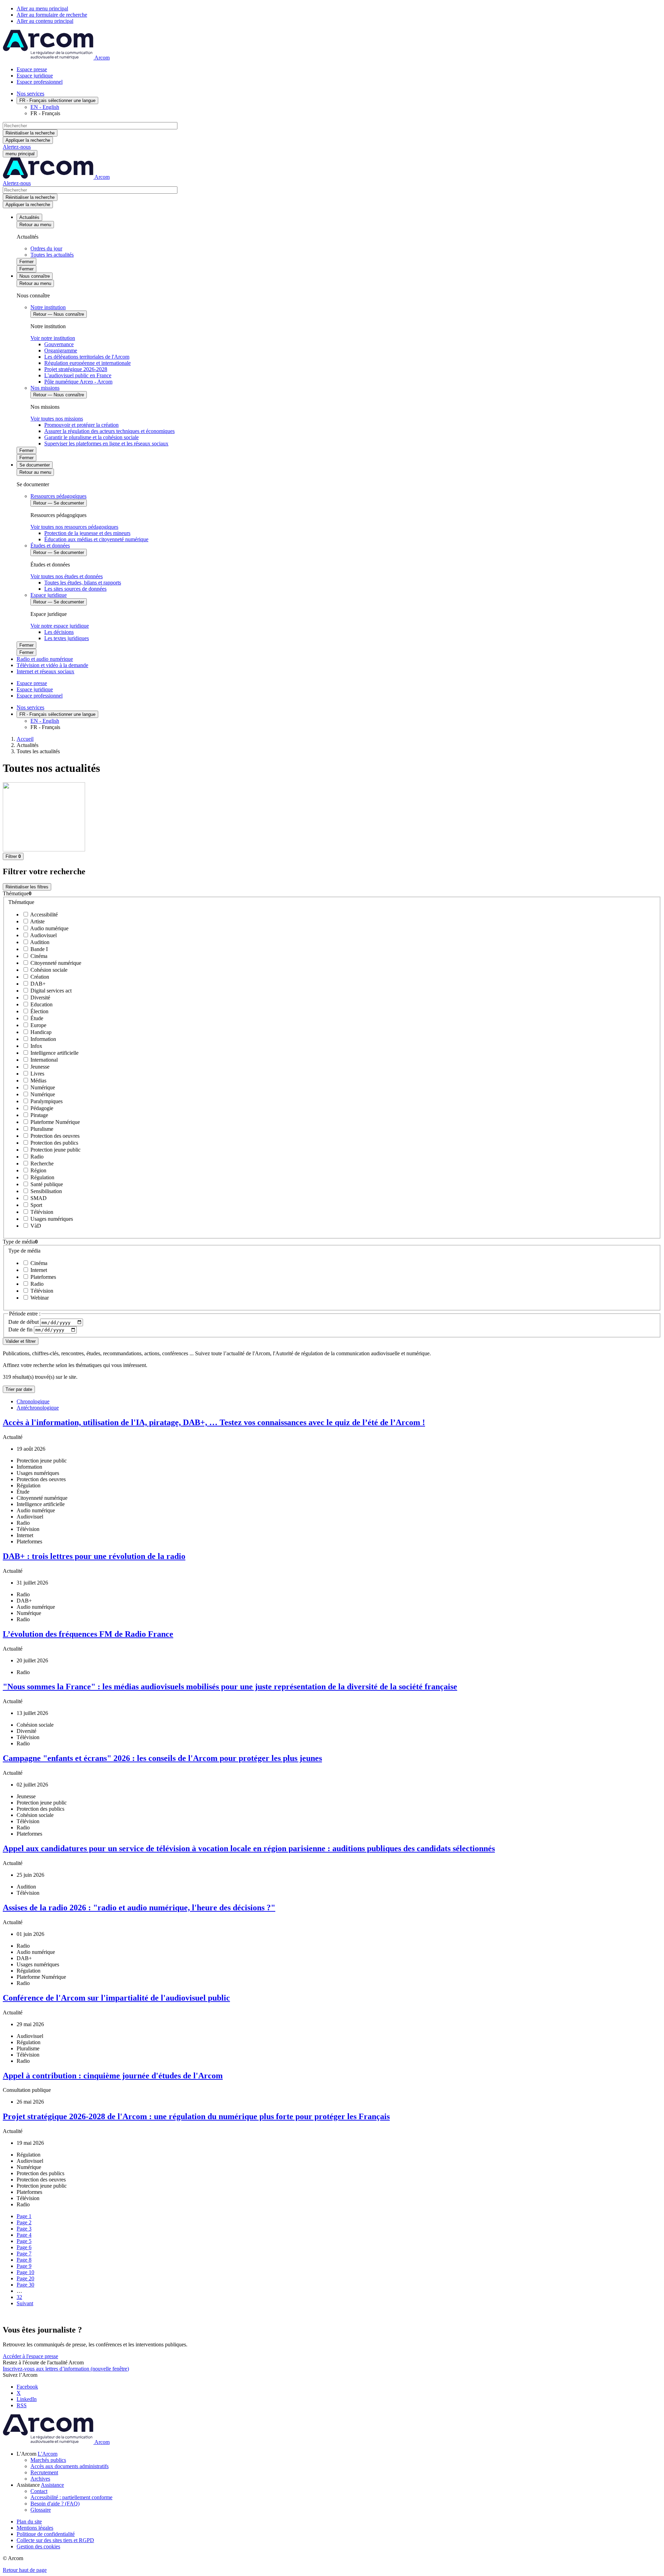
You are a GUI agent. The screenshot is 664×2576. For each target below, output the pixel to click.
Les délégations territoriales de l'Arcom (87, 357)
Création (39, 977)
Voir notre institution (53, 338)
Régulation (42, 1177)
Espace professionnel (40, 82)
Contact (39, 2491)
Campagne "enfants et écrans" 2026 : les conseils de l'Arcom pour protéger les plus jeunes (162, 1758)
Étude (36, 1018)
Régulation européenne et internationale (87, 363)
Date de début (24, 1322)
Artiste (37, 921)
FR (57, 100)
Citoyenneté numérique (55, 963)
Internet (38, 1270)
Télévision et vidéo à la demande (52, 665)
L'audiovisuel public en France (78, 375)
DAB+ (37, 984)
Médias (38, 1081)
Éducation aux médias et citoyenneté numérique (96, 539)
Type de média (24, 1251)
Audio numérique (49, 928)
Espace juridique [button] (49, 595)
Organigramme (61, 350)
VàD (35, 1226)
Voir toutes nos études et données (67, 576)
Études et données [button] (50, 546)
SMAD (38, 1198)
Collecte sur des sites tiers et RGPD (55, 2540)
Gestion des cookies (38, 2546)
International (43, 1060)
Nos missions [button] (45, 388)
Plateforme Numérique (54, 1122)
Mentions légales (35, 2528)
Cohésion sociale (48, 970)
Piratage (39, 1115)
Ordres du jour (46, 248)
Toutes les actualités (52, 255)
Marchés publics (48, 2460)
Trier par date (19, 1389)
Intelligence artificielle (54, 1053)
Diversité (40, 998)
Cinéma (38, 956)
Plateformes (43, 1277)
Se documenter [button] (35, 465)
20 (25, 2278)
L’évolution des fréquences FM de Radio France (88, 1634)
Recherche (41, 1164)
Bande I (38, 949)
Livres (37, 1074)
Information (43, 1039)
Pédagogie (41, 1108)
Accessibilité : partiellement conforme (71, 2497)
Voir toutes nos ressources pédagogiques (74, 527)
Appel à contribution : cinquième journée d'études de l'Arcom (113, 2076)
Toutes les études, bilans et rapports (83, 583)
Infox (36, 1046)
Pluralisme (41, 1129)
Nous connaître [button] (35, 276)
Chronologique (33, 1401)
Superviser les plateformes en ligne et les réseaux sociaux (106, 444)
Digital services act (50, 991)
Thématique (21, 902)
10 (25, 2272)
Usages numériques (51, 1219)
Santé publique (46, 1184)
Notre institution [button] (48, 307)
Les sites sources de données (75, 589)
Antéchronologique (38, 1408)
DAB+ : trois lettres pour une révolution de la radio (94, 1556)
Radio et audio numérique (45, 659)
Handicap (40, 1032)
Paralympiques (46, 1101)
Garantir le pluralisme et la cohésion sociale (91, 437)
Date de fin (21, 1329)
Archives (40, 2479)
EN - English (45, 107)
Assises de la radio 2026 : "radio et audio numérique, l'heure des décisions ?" (139, 1908)
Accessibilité (43, 915)
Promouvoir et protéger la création (81, 425)
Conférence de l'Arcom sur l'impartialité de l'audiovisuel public (116, 1998)
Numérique (42, 1087)
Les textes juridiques (67, 638)
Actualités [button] (29, 217)
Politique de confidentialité (46, 2534)
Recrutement (44, 2472)
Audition (39, 942)
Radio (36, 1157)
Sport (36, 1205)
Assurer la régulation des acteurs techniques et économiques (109, 431)
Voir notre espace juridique (60, 626)
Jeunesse (39, 1067)
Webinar (39, 1298)
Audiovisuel (43, 935)
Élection (39, 1011)
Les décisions (59, 632)
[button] (332, 894)
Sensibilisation (45, 1191)
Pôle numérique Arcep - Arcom (78, 382)
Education (41, 1004)
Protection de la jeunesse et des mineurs (87, 533)
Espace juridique (35, 76)
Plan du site (29, 2522)
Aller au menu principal (42, 8)
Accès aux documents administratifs (70, 2466)
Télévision (41, 1212)
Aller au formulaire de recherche (52, 15)
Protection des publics (54, 1143)
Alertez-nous (17, 147)
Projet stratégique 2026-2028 (76, 369)
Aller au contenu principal (45, 21)
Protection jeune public (55, 1150)
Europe (38, 1025)
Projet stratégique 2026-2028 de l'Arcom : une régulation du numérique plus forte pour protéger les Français (196, 2116)
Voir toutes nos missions (57, 419)
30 (25, 2285)
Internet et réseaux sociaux (45, 671)
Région (38, 1170)
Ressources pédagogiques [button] (58, 496)
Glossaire (41, 2510)
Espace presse (32, 69)
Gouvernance (59, 344)
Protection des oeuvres (54, 1136)
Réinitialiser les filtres (27, 887)
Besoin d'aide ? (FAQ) (55, 2504)
